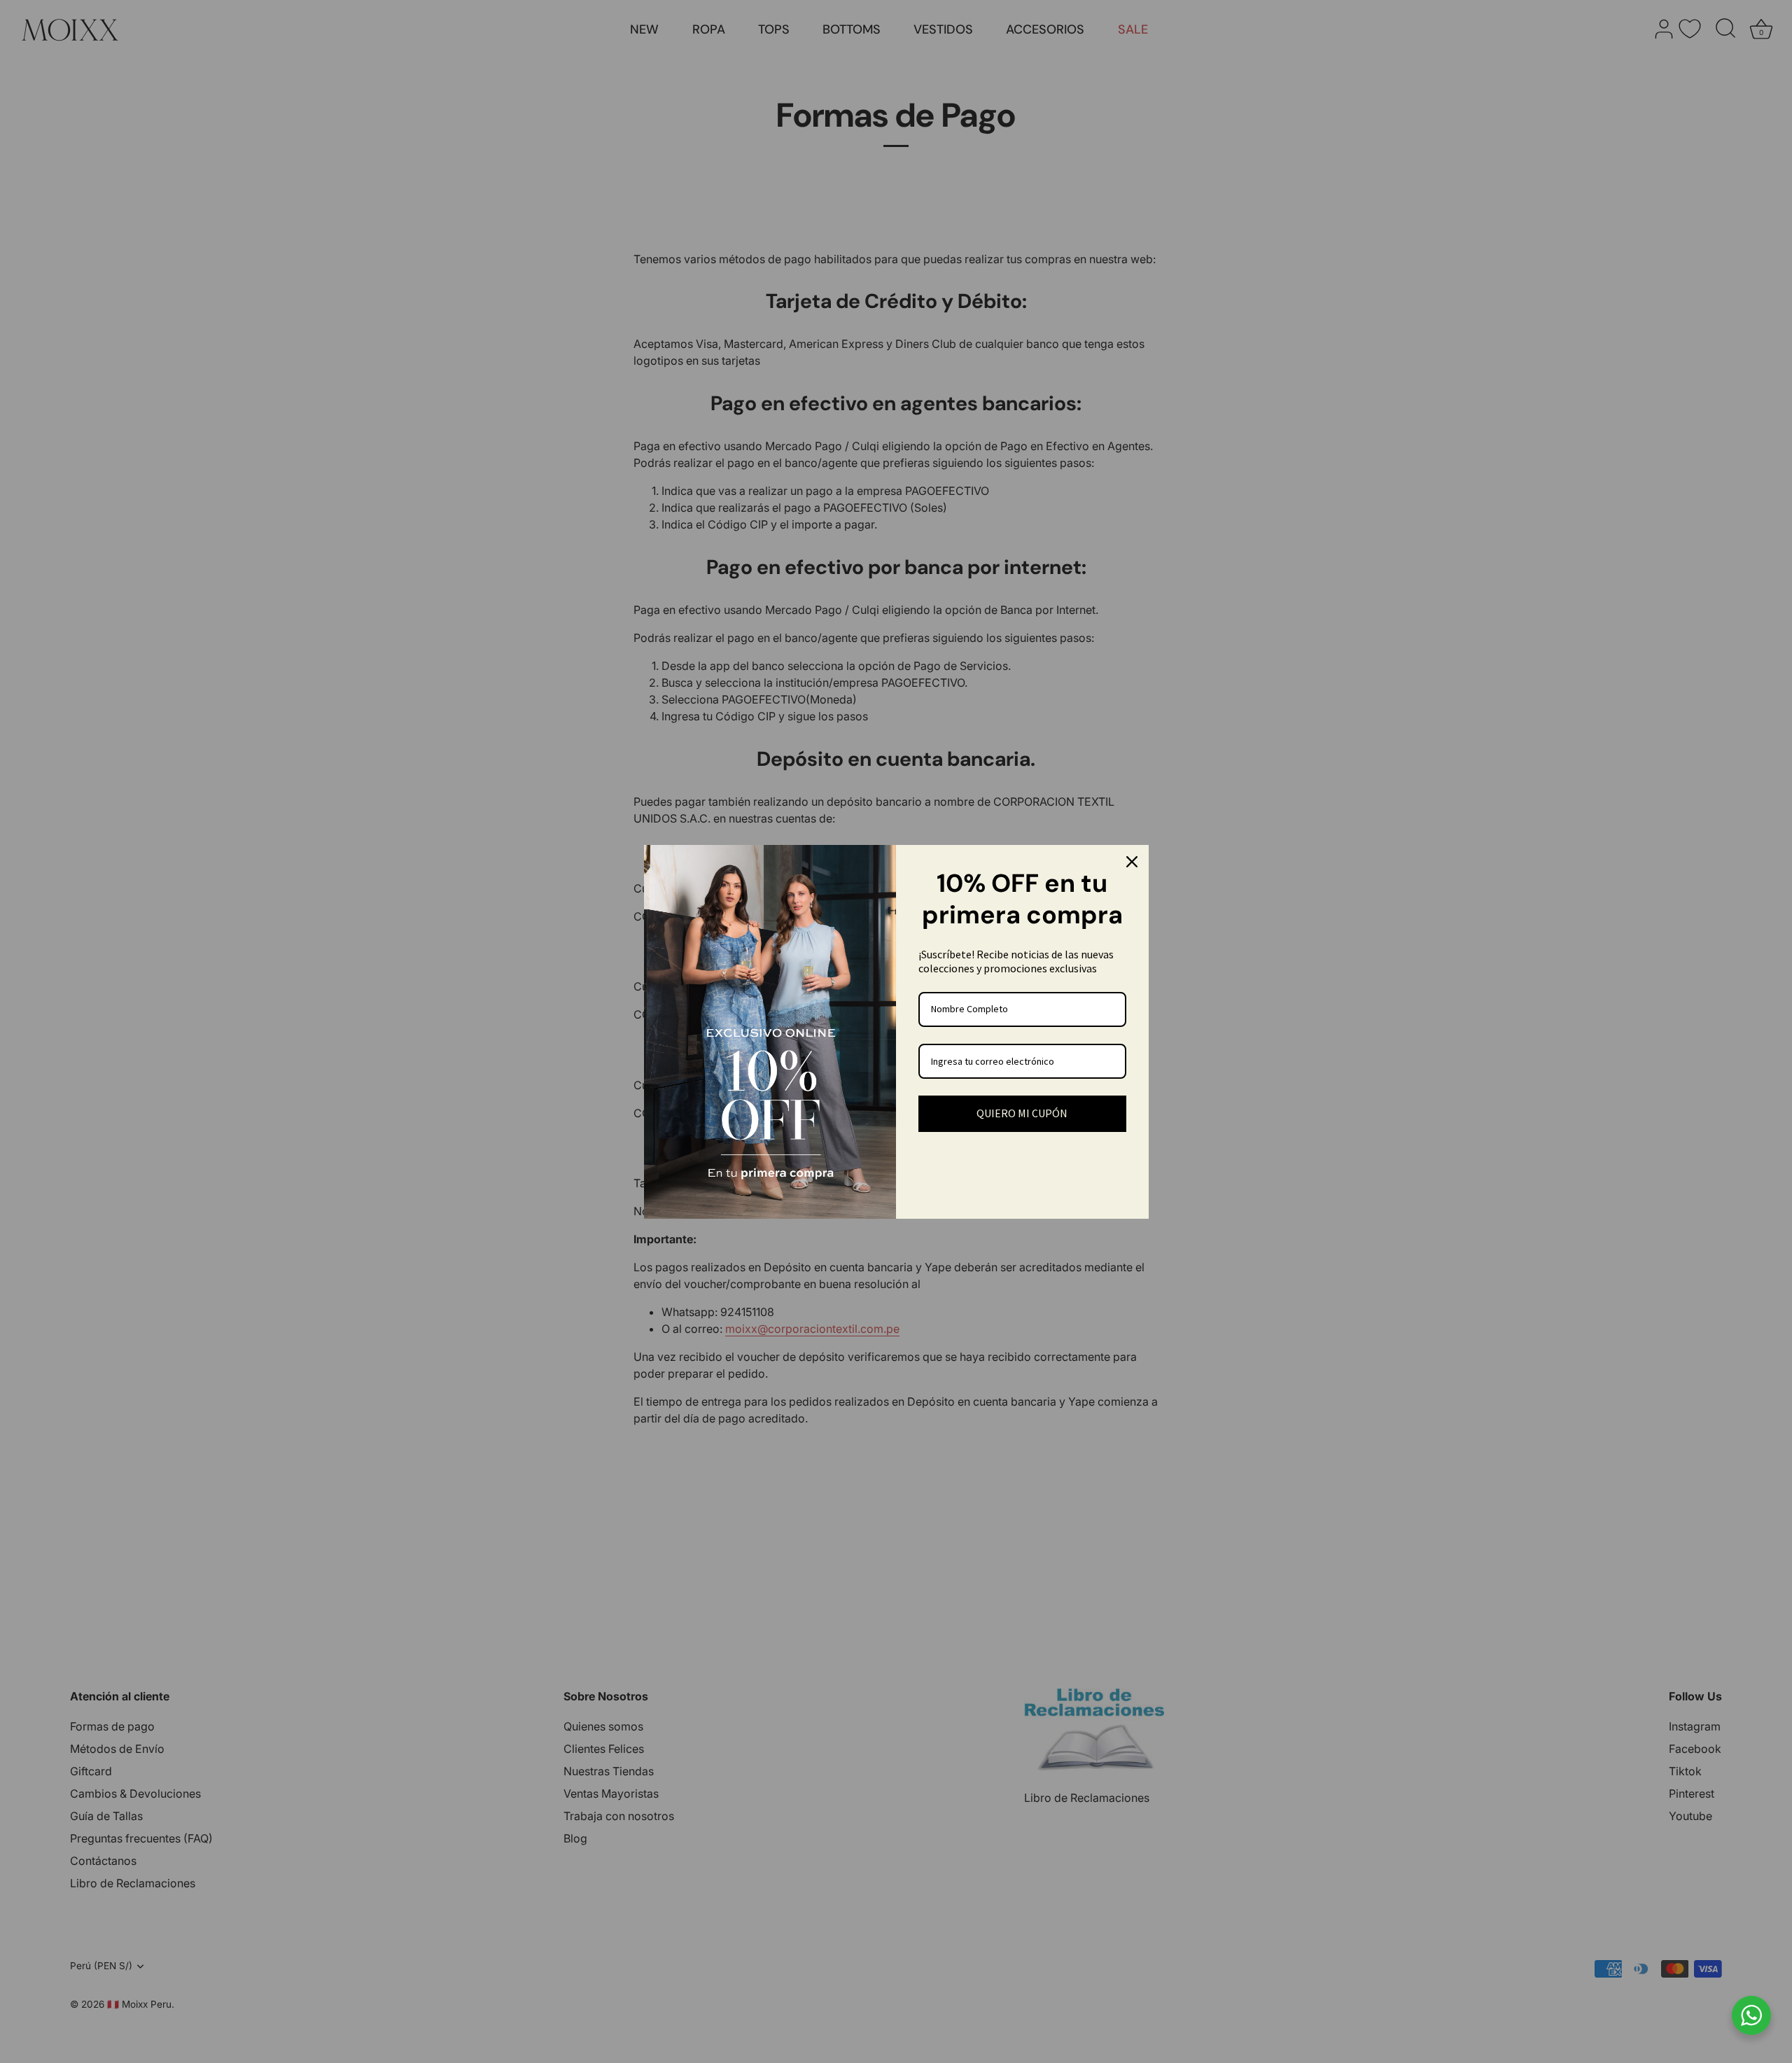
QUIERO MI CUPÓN (1022, 1113)
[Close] (1132, 862)
